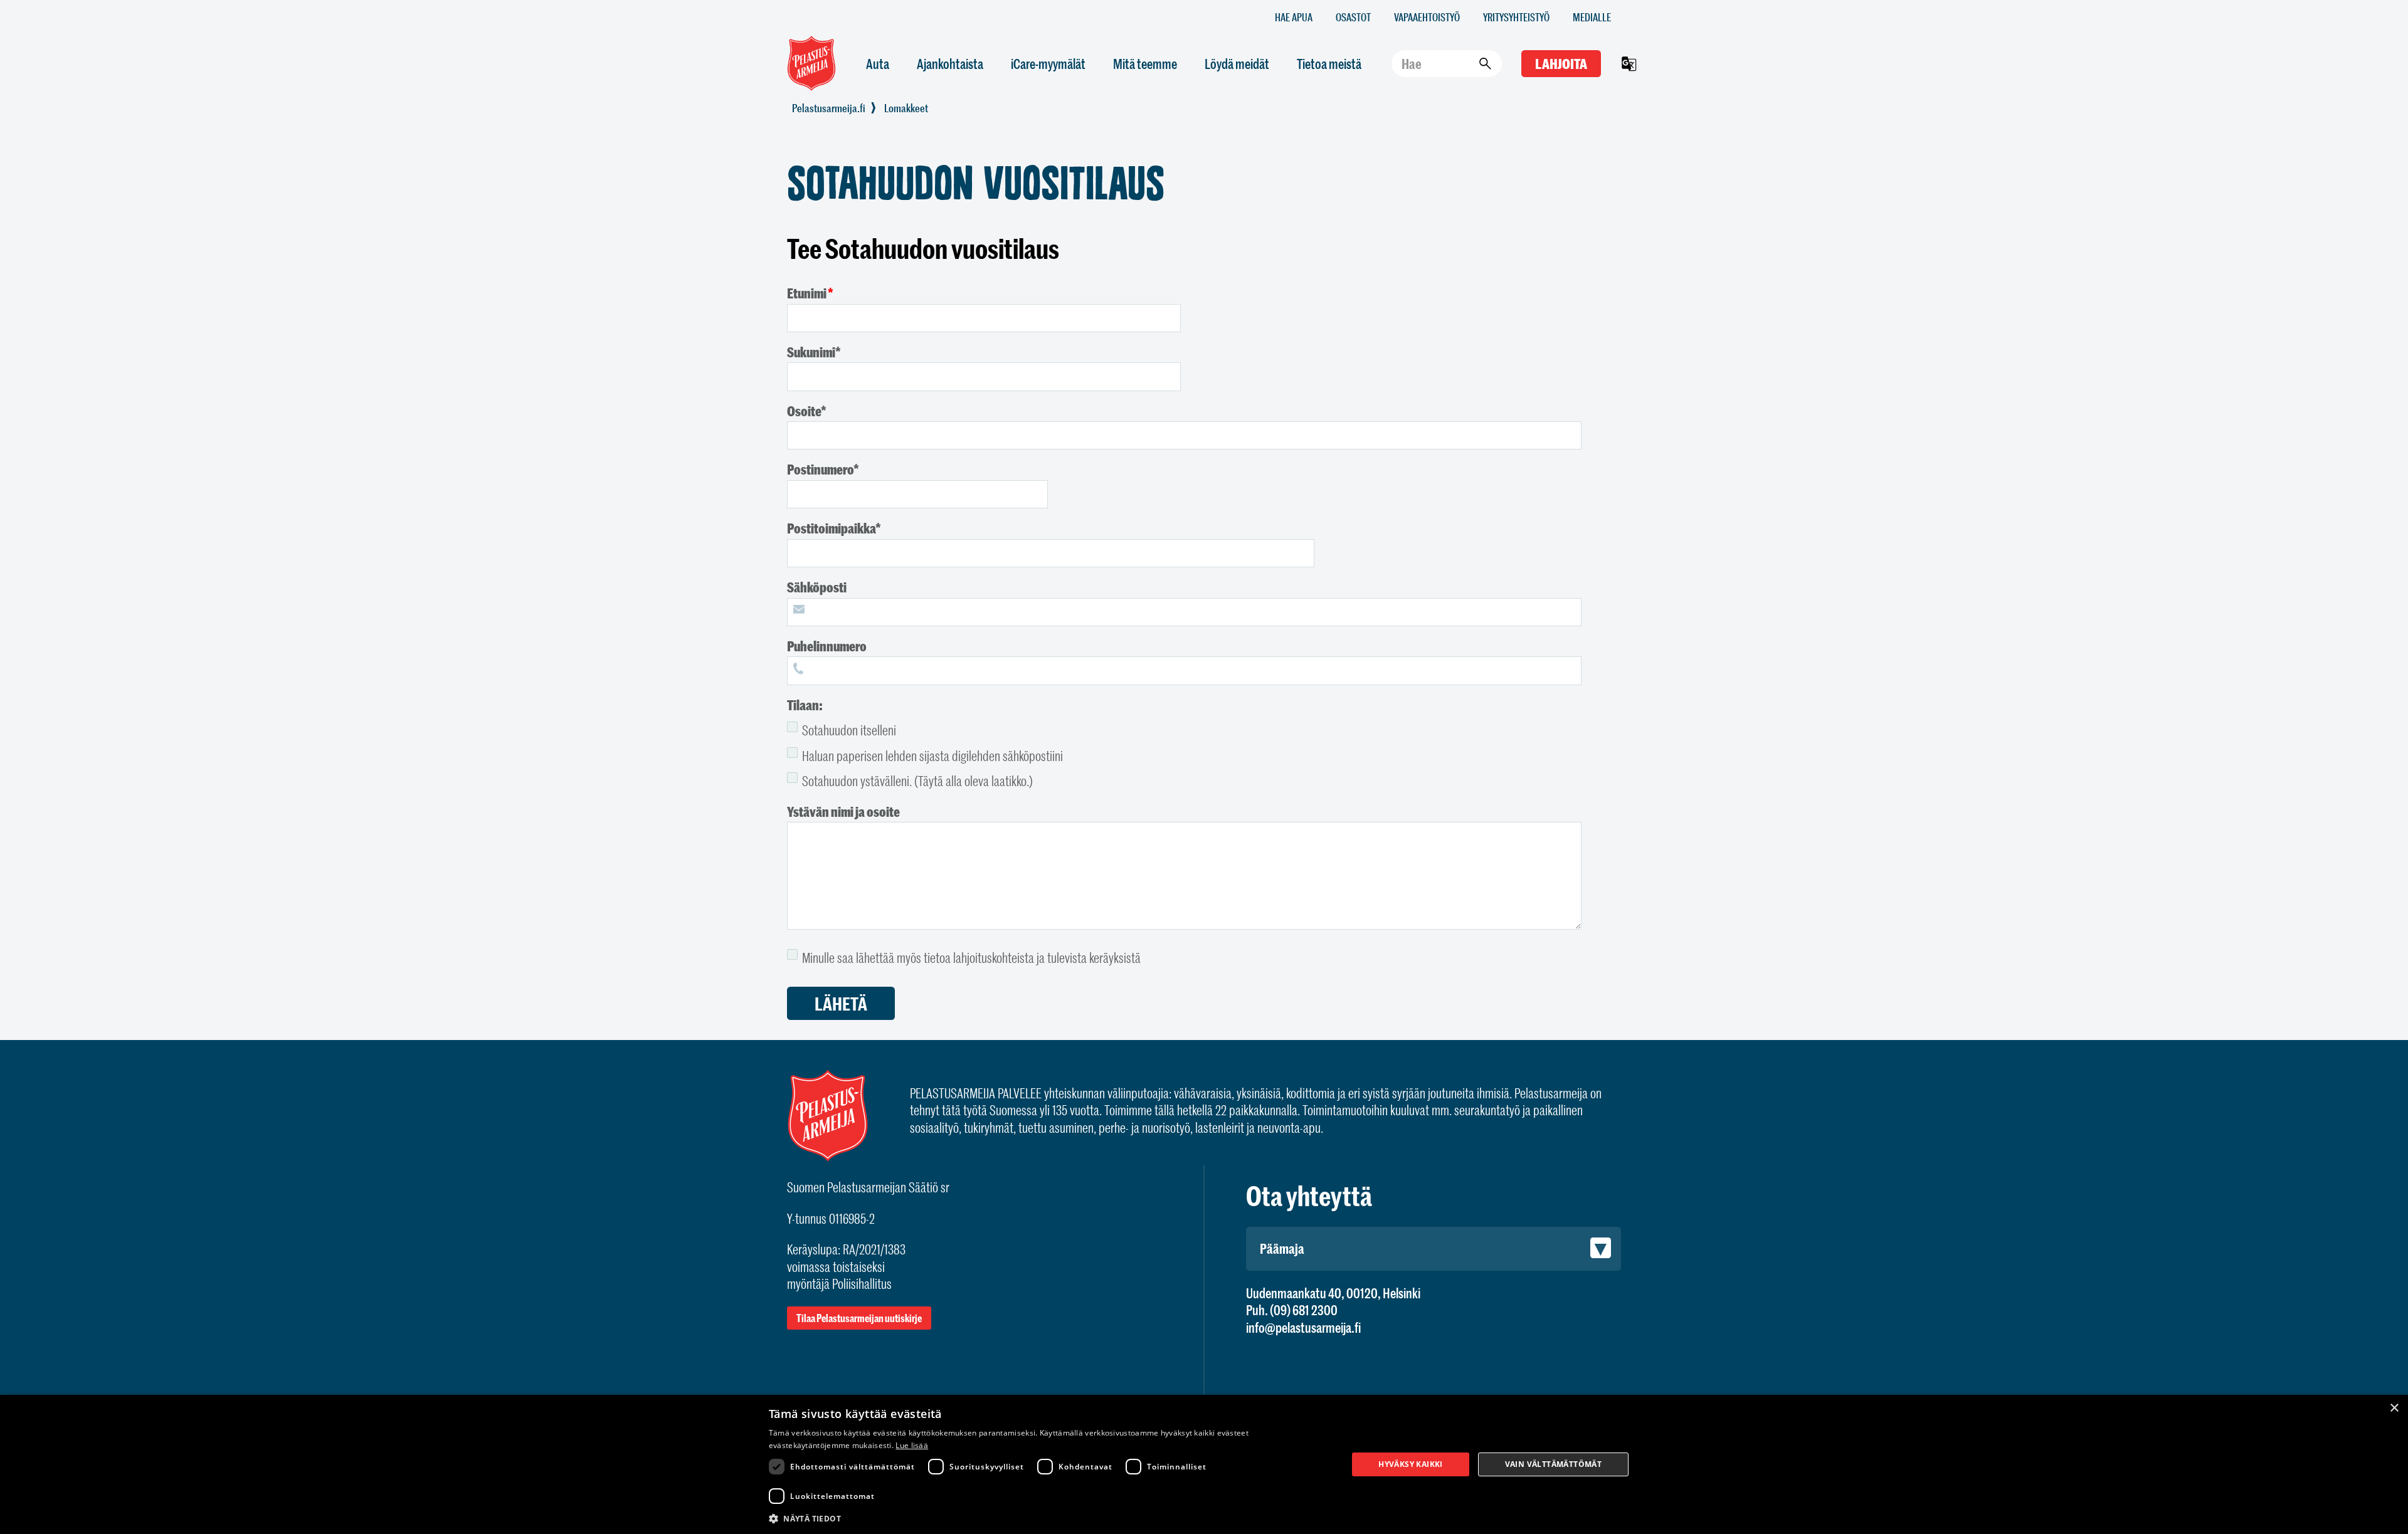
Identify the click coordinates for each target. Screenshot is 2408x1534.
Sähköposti (817, 587)
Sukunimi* (814, 352)
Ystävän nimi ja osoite (843, 812)
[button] (1050, 1518)
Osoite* (807, 411)
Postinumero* (823, 469)
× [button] (2394, 1408)
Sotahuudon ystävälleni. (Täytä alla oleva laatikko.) (917, 781)
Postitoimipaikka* (834, 528)
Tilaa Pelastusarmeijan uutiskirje (859, 1318)
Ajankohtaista (950, 64)
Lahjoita (1561, 64)
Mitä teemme (1145, 64)
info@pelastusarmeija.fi (1303, 1327)
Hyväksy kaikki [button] (1411, 1464)
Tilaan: (805, 705)
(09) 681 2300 (1304, 1310)
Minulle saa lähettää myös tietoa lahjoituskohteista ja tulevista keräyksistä (971, 958)
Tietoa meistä (1329, 64)
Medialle (1592, 17)
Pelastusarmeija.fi (829, 108)
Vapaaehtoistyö (1427, 17)
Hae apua (1294, 17)
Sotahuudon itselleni (849, 730)
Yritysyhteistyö (1516, 17)
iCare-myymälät (1048, 64)
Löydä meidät (1237, 64)
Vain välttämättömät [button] (1554, 1464)
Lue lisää (912, 1445)
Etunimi (807, 293)
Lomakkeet (906, 108)
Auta (878, 64)
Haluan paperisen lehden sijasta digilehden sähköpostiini (932, 756)
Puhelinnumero (827, 646)
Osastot (1353, 17)
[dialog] (1204, 1464)
